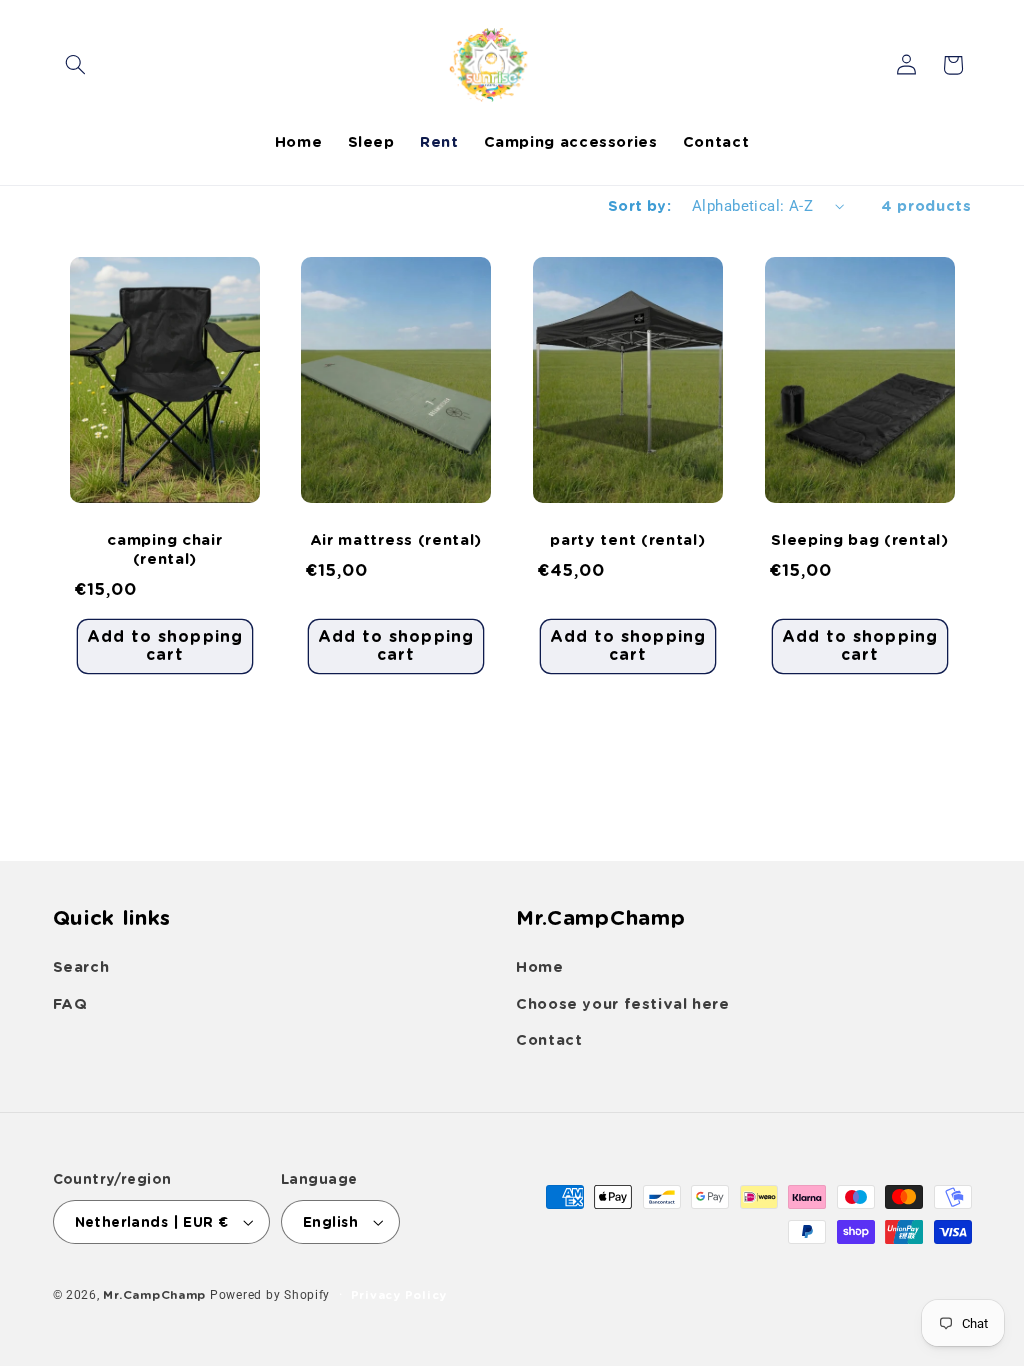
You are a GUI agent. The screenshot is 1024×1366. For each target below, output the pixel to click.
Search (81, 967)
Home (540, 967)
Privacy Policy (399, 1295)
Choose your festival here (623, 1004)
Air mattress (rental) (396, 540)
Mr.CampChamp (154, 1295)
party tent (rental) (627, 540)
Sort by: (639, 206)
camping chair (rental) (164, 549)
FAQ (70, 1004)
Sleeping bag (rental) (860, 540)
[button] (76, 65)
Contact (549, 1040)
